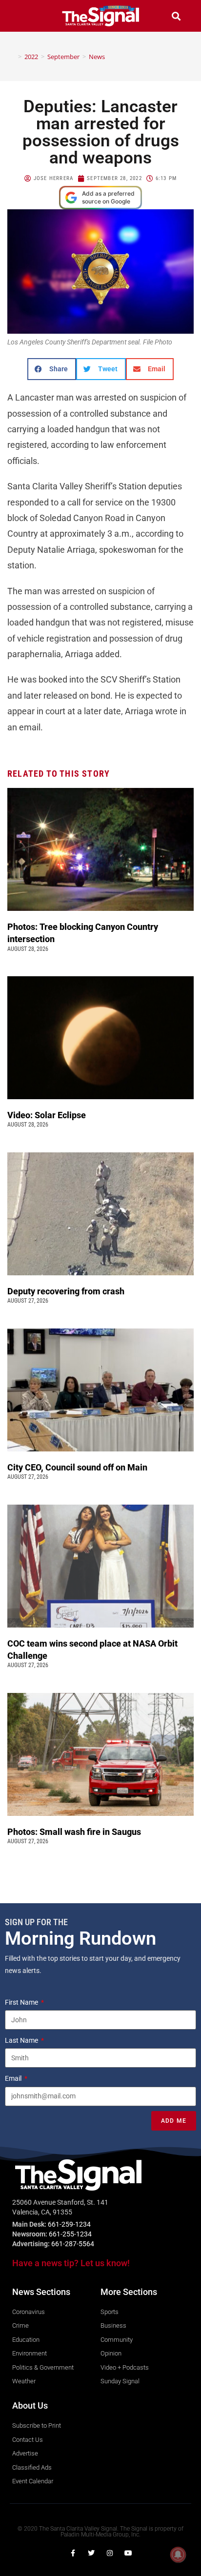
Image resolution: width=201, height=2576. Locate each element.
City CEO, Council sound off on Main (78, 1467)
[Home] (13, 57)
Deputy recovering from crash (67, 1291)
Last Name (22, 2040)
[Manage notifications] (178, 2555)
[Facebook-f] (73, 2553)
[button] (25, 16)
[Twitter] (91, 2553)
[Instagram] (110, 2553)
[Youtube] (128, 2553)
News (97, 57)
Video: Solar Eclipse (47, 1115)
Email (14, 2078)
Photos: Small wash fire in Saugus (74, 1832)
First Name (22, 2002)
